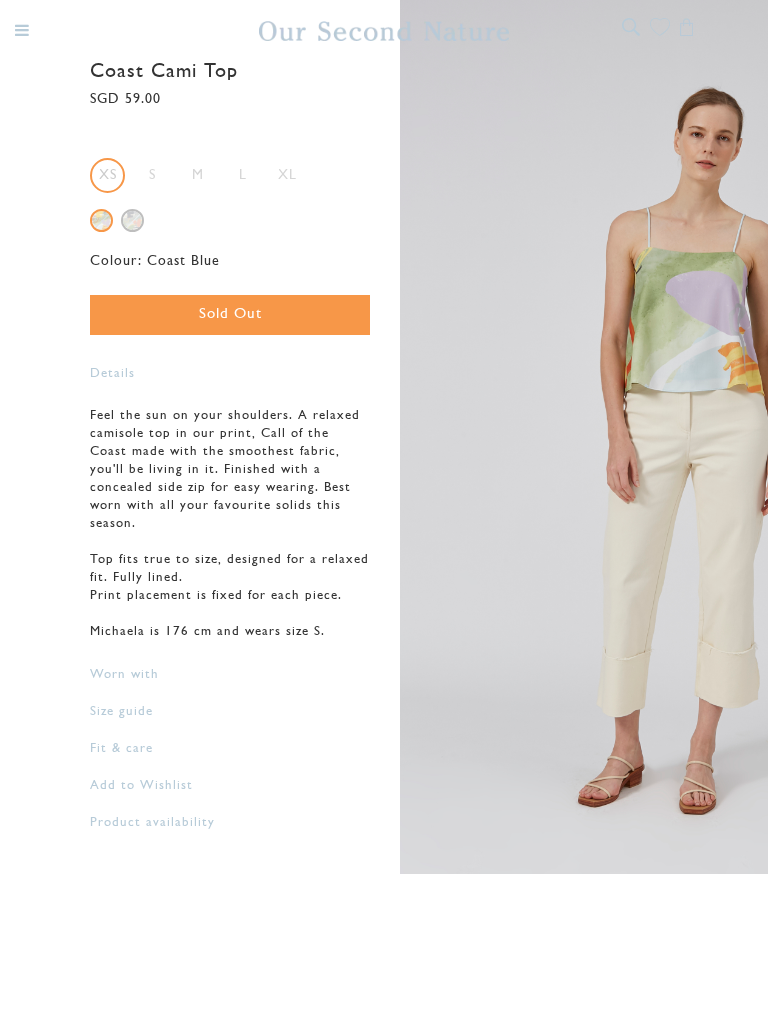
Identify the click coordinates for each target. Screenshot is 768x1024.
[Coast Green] (132, 220)
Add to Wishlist (141, 785)
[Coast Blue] (101, 220)
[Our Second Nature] (384, 31)
